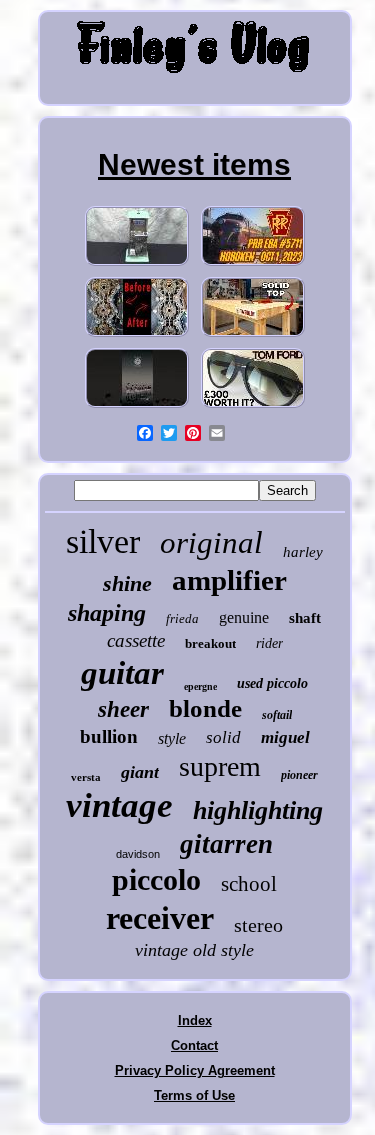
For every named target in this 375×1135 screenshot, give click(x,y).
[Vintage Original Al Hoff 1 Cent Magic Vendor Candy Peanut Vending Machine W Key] (137, 265)
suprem (220, 766)
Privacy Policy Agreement (195, 1070)
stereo (258, 925)
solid (223, 737)
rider (269, 643)
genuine (244, 617)
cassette (136, 640)
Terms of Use (194, 1095)
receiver (160, 918)
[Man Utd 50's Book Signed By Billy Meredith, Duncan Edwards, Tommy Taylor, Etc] (137, 407)
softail (277, 715)
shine (127, 583)
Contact (194, 1045)
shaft (305, 618)
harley (303, 552)
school (249, 884)
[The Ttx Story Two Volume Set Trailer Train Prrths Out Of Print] (253, 265)
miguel (285, 737)
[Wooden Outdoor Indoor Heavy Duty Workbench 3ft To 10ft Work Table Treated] (253, 336)
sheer (123, 709)
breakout (210, 643)
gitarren (226, 844)
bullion (109, 736)
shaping (107, 613)
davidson (138, 854)
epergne (200, 686)
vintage (119, 805)
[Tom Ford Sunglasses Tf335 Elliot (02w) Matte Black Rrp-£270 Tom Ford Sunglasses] (253, 407)
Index (195, 1020)
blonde (205, 708)
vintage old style (194, 950)
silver (103, 541)
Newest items (194, 164)
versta (86, 777)
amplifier (229, 580)
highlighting (258, 810)
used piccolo (272, 683)
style (172, 738)
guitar (122, 673)
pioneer (299, 775)
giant (140, 772)
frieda (182, 618)
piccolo (156, 879)
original (211, 542)
